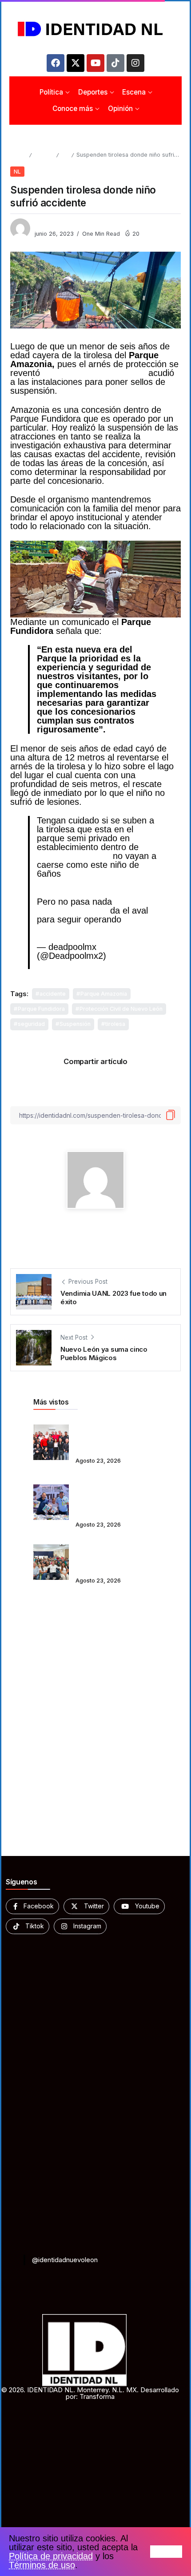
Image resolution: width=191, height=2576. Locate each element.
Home (18, 155)
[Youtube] (95, 63)
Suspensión (75, 1024)
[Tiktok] (115, 63)
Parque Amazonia (104, 994)
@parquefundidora (74, 856)
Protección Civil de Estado (94, 373)
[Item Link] (51, 1442)
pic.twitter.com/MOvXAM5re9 (95, 928)
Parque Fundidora (41, 1009)
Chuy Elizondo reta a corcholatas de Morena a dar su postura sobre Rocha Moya (114, 1556)
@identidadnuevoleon (65, 2260)
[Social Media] (32, 1906)
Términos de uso (42, 2565)
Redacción (50, 225)
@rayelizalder (90, 874)
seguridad (31, 1024)
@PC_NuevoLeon (72, 910)
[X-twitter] (76, 63)
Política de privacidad (51, 2556)
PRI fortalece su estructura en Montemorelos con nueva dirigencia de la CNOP (114, 1436)
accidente (53, 994)
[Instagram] (135, 63)
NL (65, 155)
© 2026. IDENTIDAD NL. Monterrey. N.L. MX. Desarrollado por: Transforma (90, 2393)
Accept (166, 2552)
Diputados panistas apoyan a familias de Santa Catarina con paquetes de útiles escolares (107, 1496)
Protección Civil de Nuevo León (121, 1009)
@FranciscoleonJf (72, 882)
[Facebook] (56, 63)
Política (44, 155)
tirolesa (115, 1024)
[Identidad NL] (95, 29)
